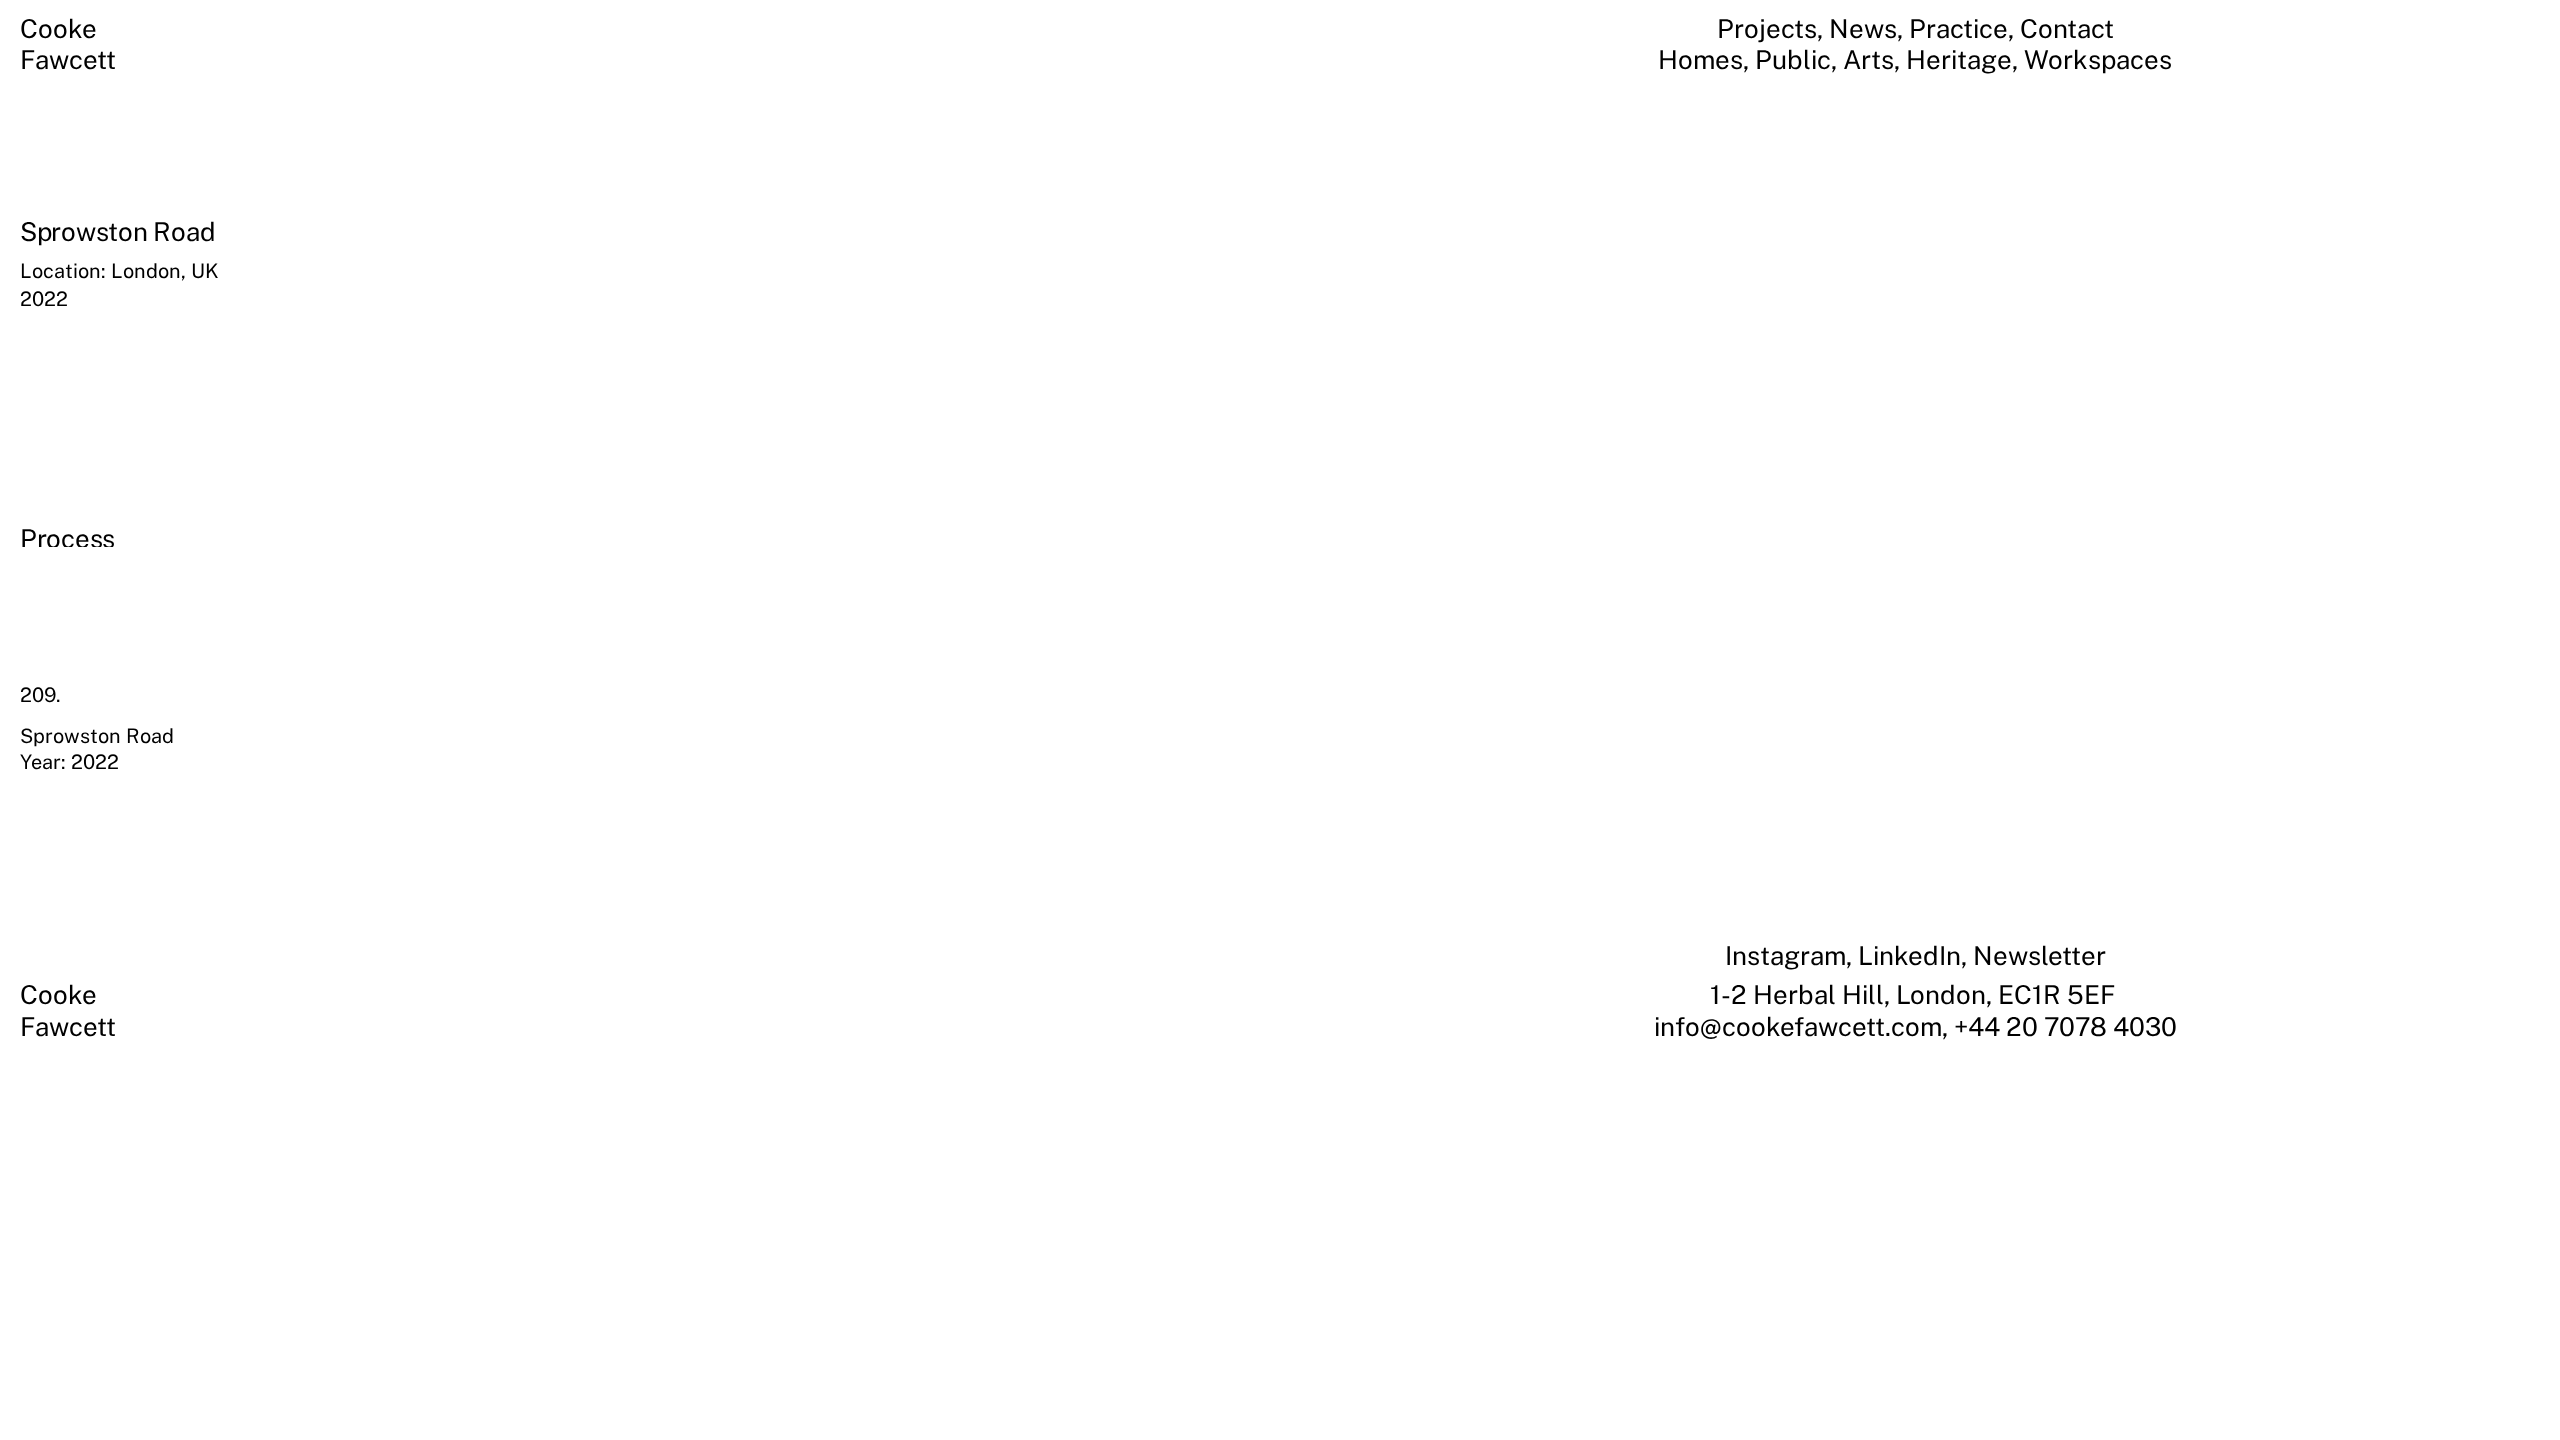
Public (1793, 59)
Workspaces (2098, 59)
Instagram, (1791, 955)
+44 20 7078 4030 (2065, 1026)
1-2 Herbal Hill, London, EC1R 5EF (1915, 994)
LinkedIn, (1915, 955)
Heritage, (1965, 59)
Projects (1767, 28)
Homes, (1706, 59)
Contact (2067, 28)
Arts (1868, 59)
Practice (1958, 28)
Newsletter (2039, 955)
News (1863, 28)
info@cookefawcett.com (1798, 1026)
